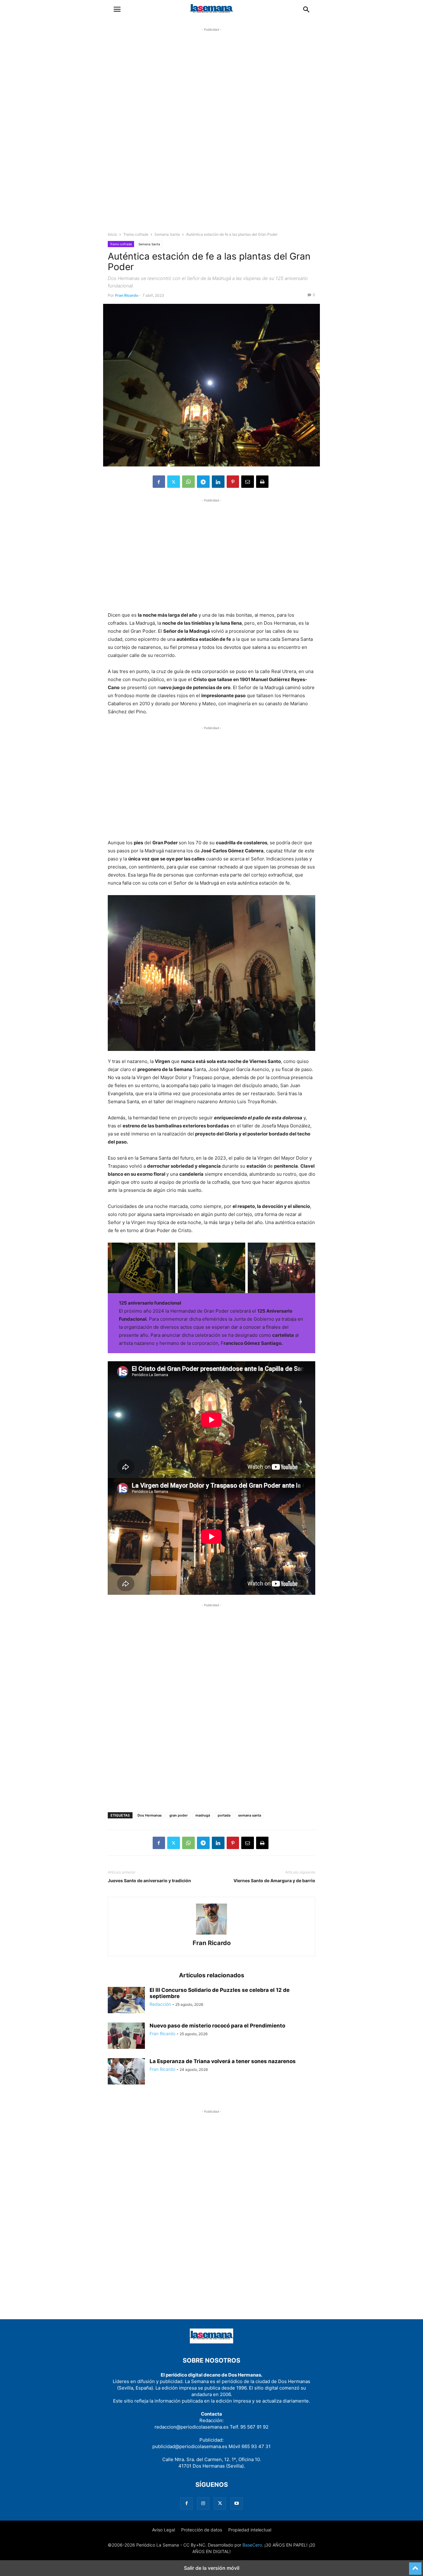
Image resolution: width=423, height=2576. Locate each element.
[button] (117, 9)
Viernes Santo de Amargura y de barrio (274, 1881)
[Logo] (211, 2342)
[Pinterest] (233, 482)
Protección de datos (202, 2530)
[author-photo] (211, 1934)
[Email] (248, 482)
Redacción (160, 2004)
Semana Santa (167, 234)
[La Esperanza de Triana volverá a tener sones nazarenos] (126, 2072)
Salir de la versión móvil (212, 2568)
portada (224, 1815)
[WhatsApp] (188, 482)
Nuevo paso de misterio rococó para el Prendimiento (217, 2026)
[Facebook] (159, 482)
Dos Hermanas (150, 1815)
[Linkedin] (218, 482)
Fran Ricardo (127, 295)
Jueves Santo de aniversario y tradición (149, 1881)
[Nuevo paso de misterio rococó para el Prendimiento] (126, 2036)
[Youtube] (237, 2503)
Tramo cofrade (136, 234)
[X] (174, 482)
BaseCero (252, 2545)
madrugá (203, 1815)
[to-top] (415, 2566)
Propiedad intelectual (250, 2530)
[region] (211, 135)
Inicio (112, 234)
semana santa (250, 1815)
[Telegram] (203, 482)
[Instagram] (203, 2503)
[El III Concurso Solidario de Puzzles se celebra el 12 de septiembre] (126, 2001)
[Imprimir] (262, 482)
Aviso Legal (164, 2530)
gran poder (179, 1815)
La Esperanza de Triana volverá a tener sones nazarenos (223, 2061)
